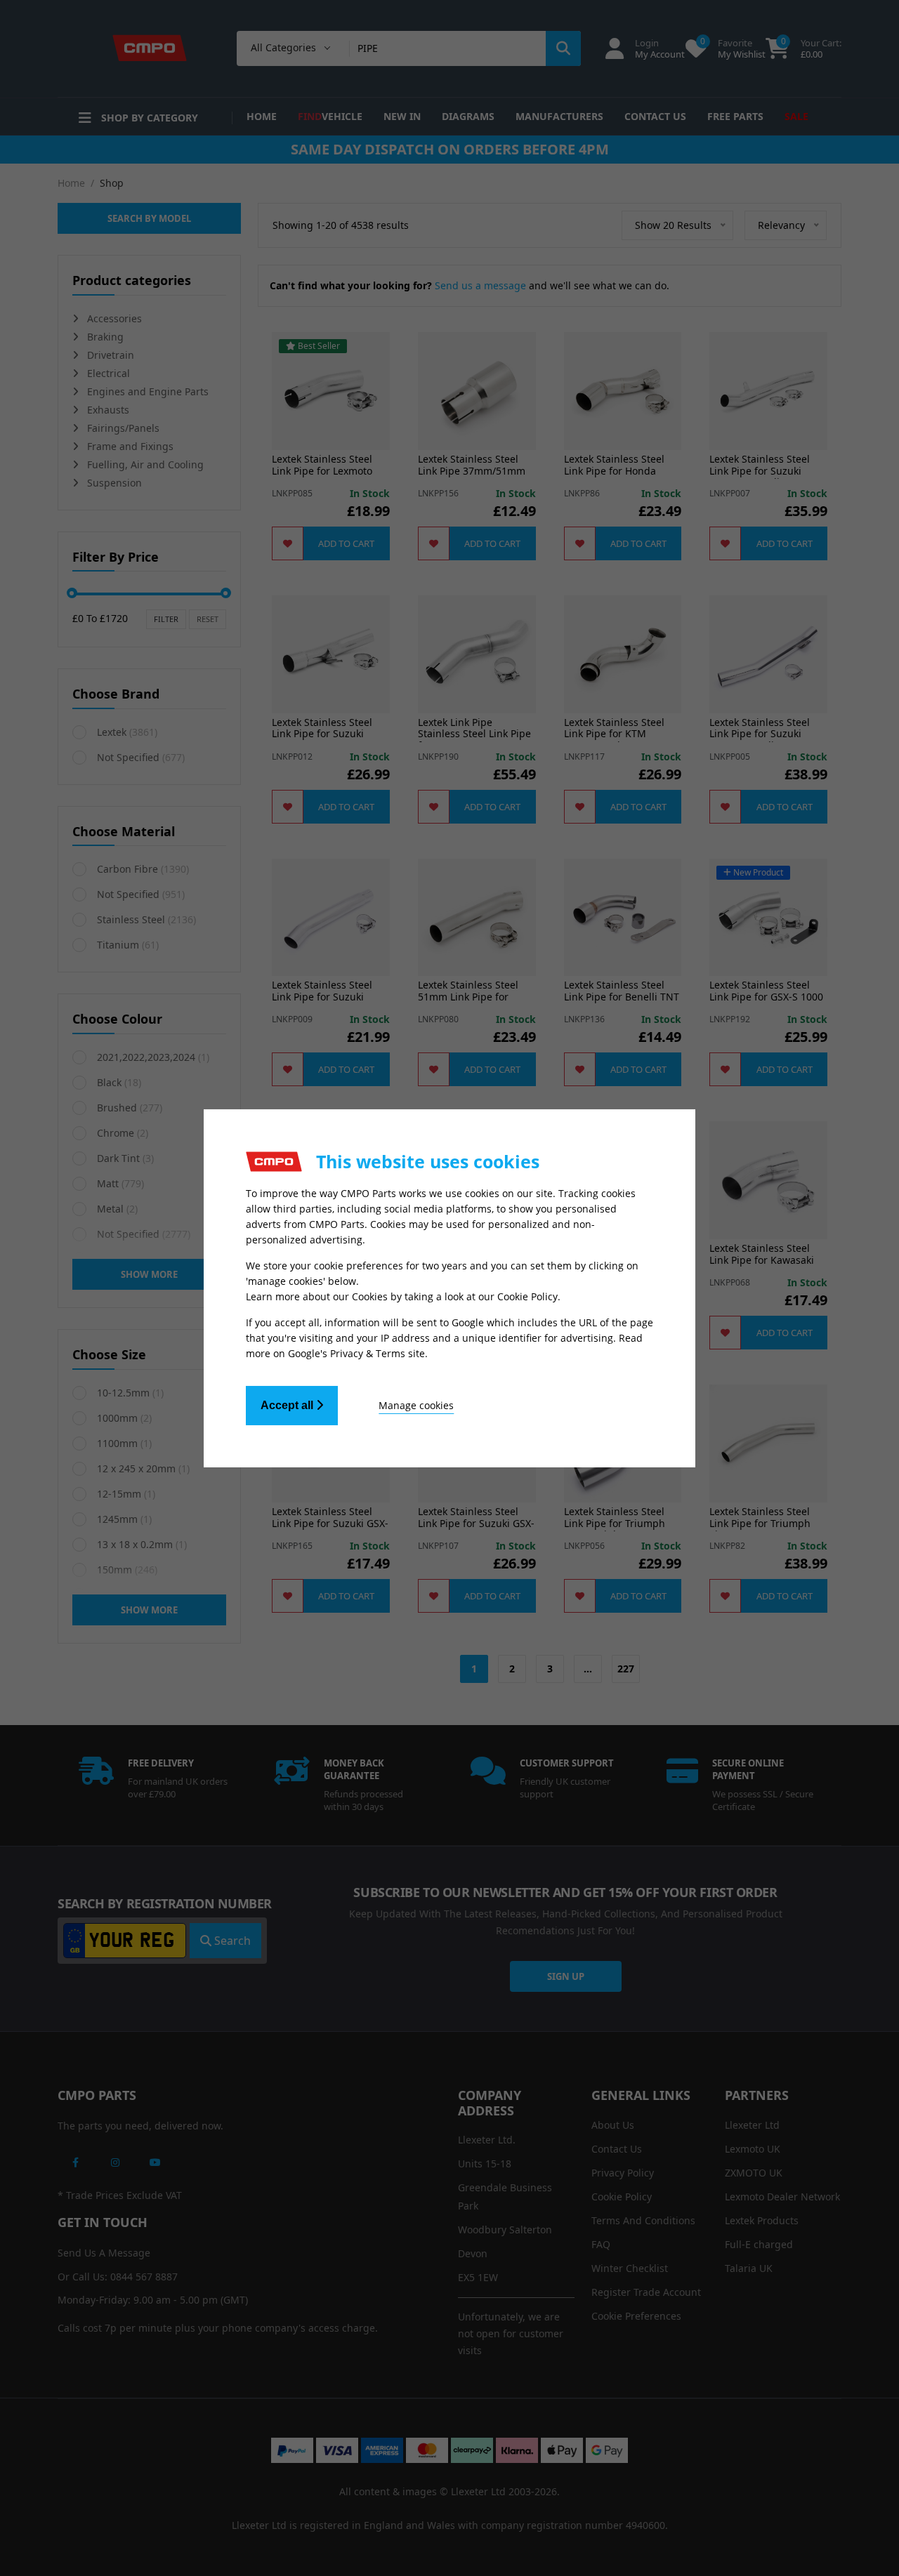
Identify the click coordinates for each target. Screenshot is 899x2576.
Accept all (288, 1405)
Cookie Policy (527, 1296)
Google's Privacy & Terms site (356, 1353)
